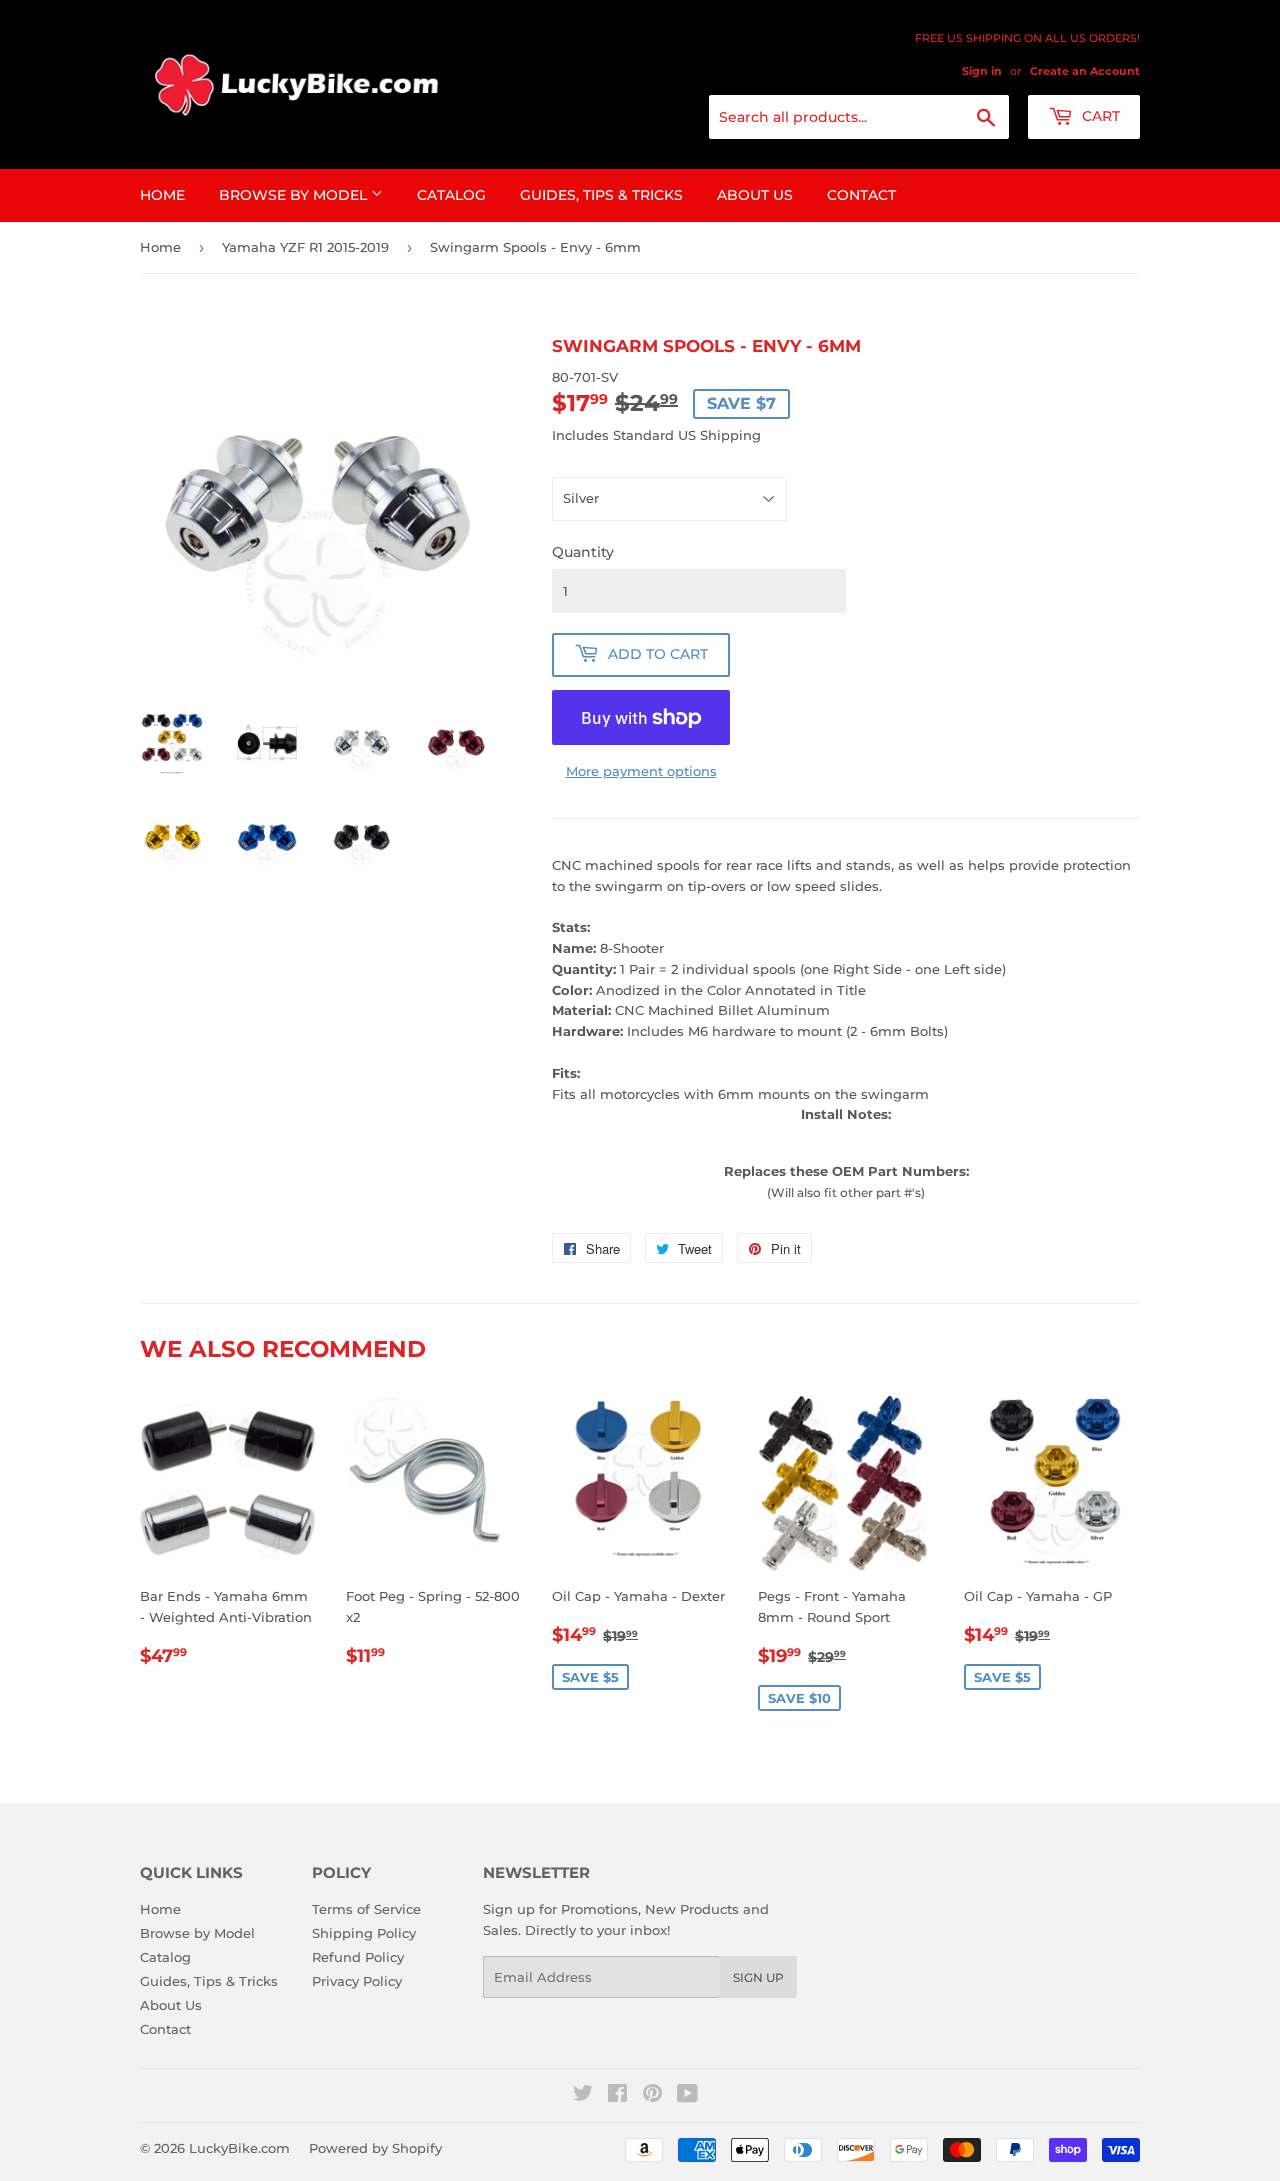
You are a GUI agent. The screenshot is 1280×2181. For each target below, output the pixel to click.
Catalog (451, 195)
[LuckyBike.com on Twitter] (583, 2096)
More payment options (641, 771)
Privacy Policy (357, 1981)
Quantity (583, 552)
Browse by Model (295, 195)
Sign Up (758, 1977)
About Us (755, 195)
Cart (1099, 116)
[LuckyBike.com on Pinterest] (652, 2096)
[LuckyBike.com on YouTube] (687, 2096)
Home (162, 195)
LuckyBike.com (239, 2148)
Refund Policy (358, 1957)
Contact (861, 195)
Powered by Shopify (375, 2148)
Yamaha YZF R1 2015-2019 (305, 247)
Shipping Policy (364, 1933)
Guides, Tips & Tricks (601, 195)
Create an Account (1085, 71)
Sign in (982, 71)
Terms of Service (366, 1909)
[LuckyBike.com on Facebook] (617, 2096)
